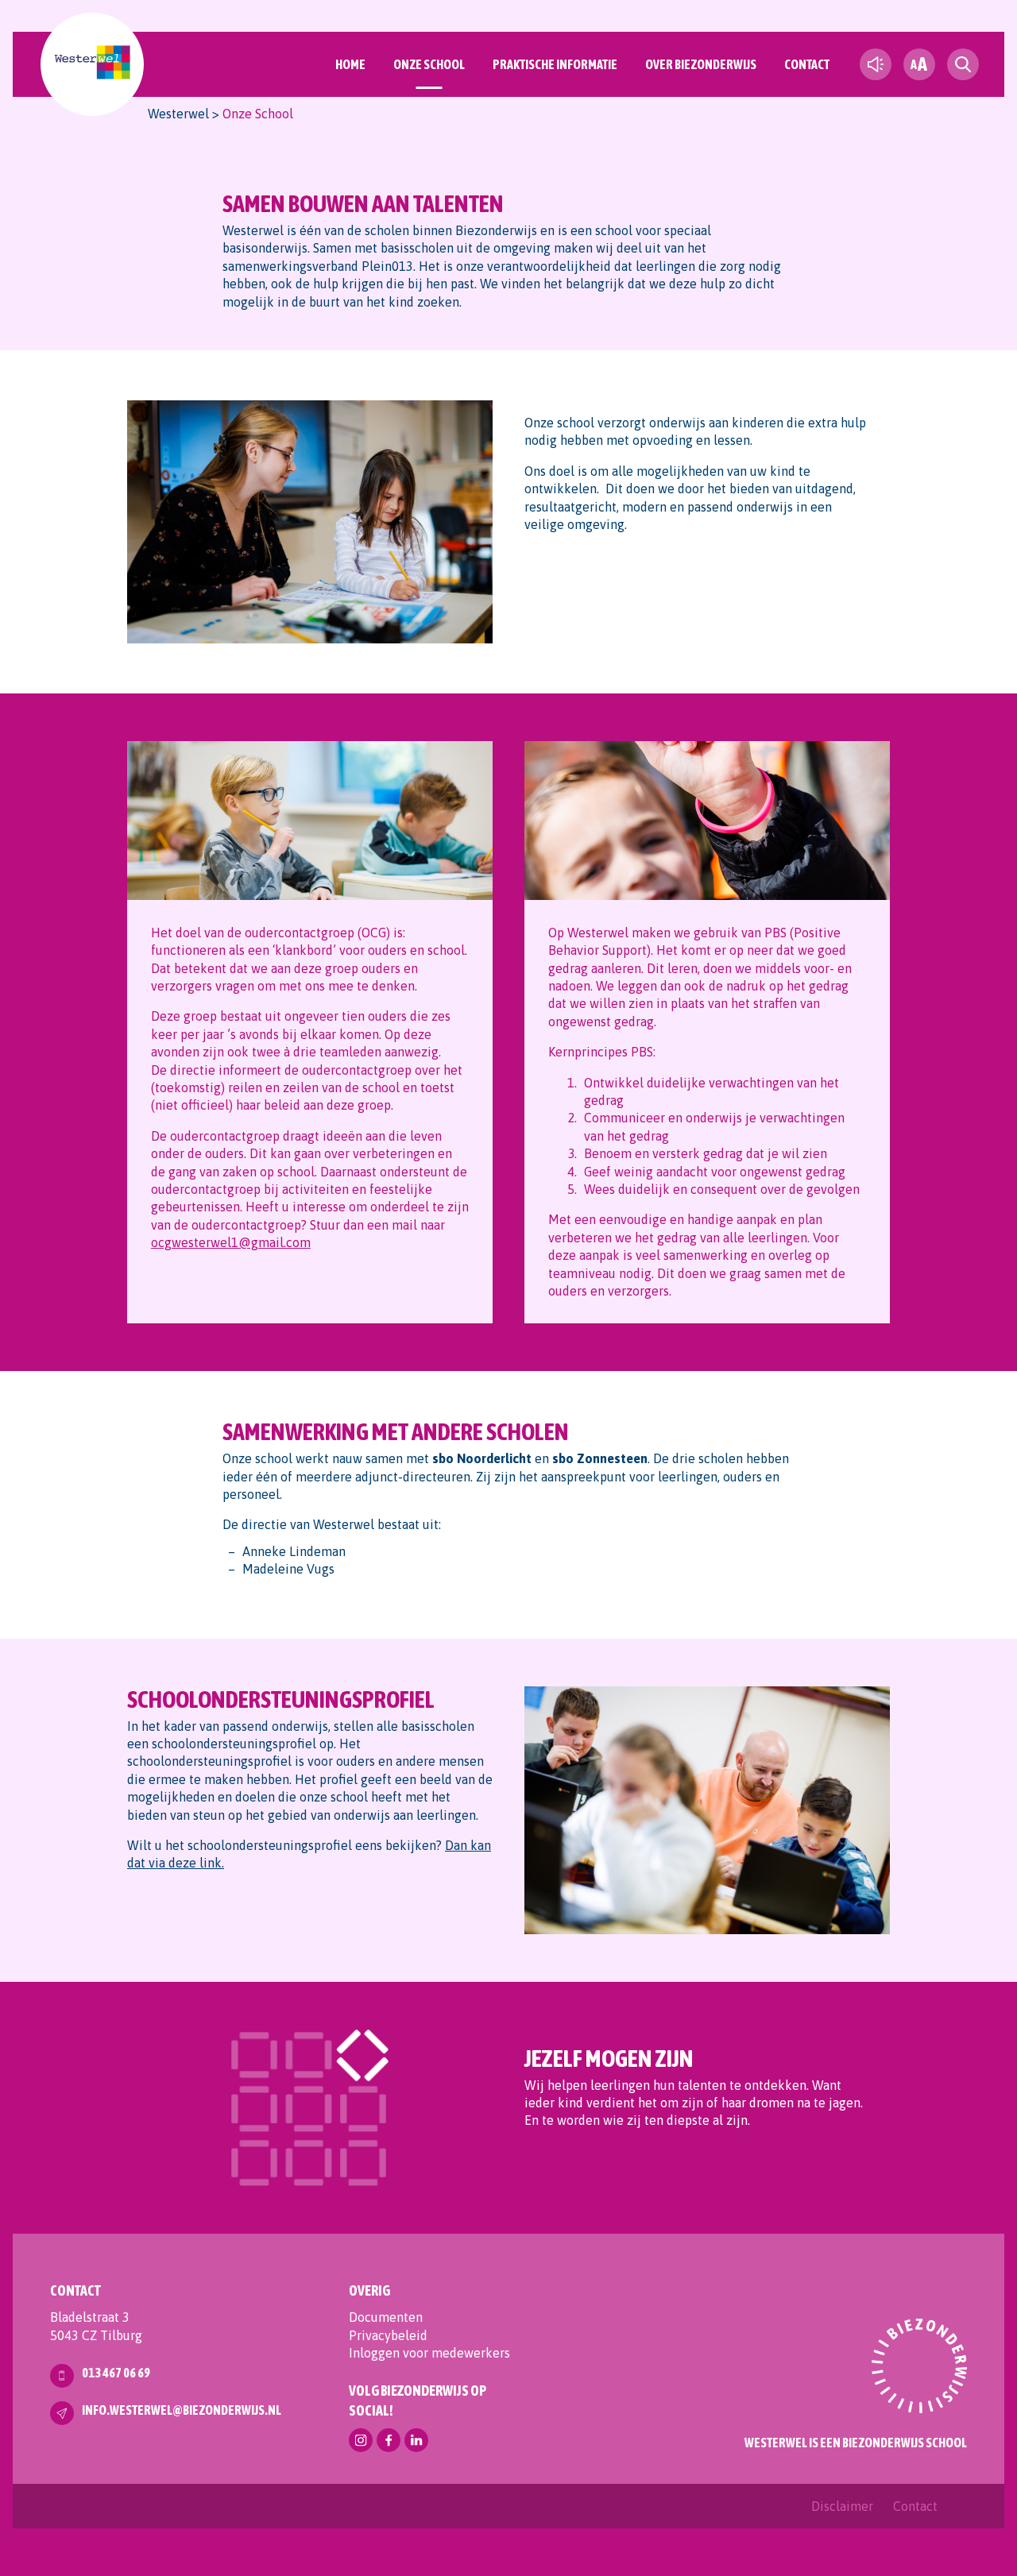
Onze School (429, 64)
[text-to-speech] (876, 64)
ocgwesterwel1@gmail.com (231, 1242)
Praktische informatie (555, 64)
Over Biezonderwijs (701, 64)
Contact (807, 64)
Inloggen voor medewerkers (429, 2353)
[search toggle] (963, 64)
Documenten (386, 2317)
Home (350, 64)
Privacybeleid (388, 2335)
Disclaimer (842, 2506)
